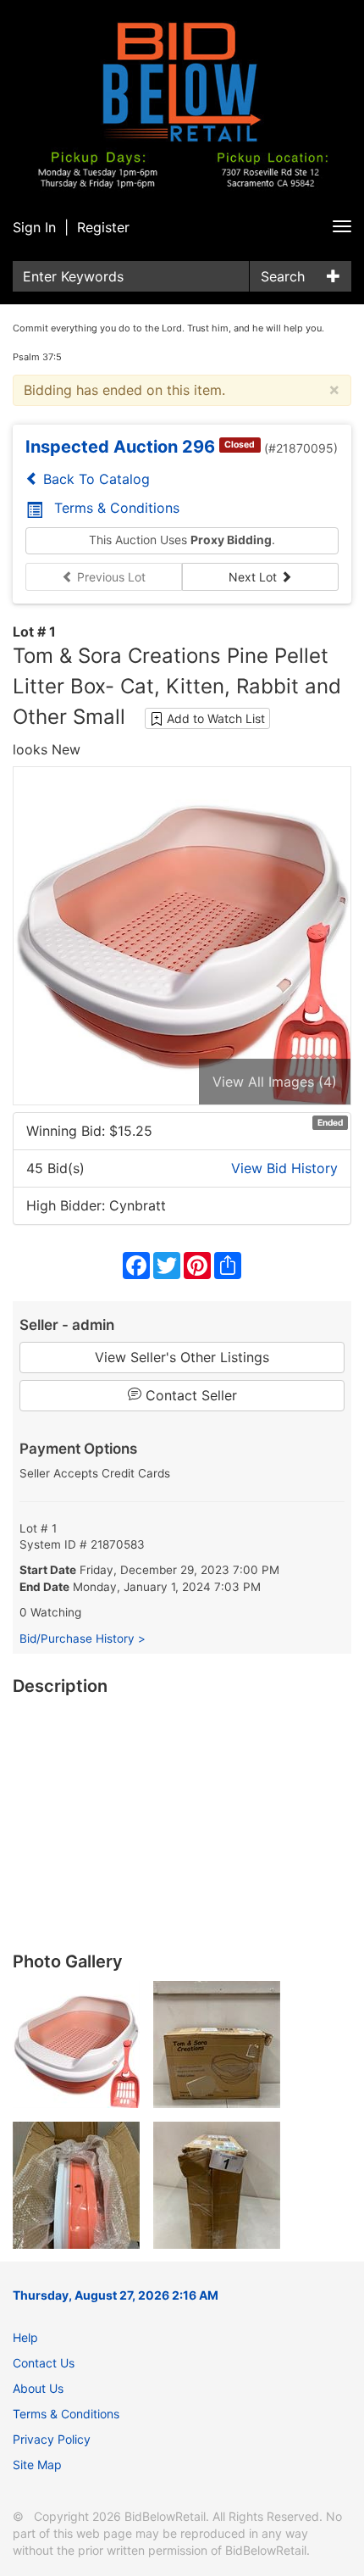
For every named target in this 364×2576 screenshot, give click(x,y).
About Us (38, 2388)
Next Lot (254, 577)
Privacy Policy (52, 2439)
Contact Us (44, 2363)
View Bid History (284, 1168)
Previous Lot (110, 577)
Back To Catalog (94, 479)
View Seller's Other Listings (182, 1357)
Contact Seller (189, 1395)
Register (103, 227)
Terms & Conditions (117, 508)
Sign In (34, 227)
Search (283, 276)
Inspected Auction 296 (120, 447)
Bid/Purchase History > (83, 1639)
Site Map (37, 2465)
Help (25, 2337)
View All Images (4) (275, 1082)
